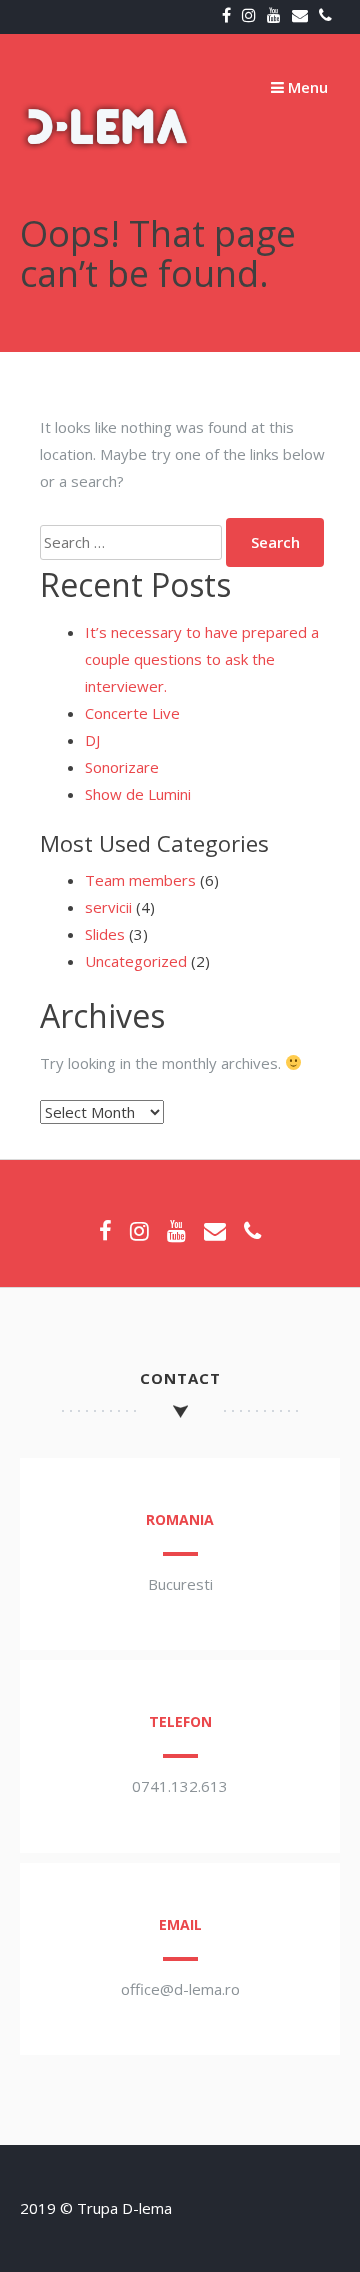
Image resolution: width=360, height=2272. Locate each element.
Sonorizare (122, 767)
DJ (92, 740)
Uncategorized (136, 961)
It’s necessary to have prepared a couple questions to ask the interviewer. (202, 659)
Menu (306, 87)
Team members (140, 880)
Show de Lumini (138, 794)
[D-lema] (107, 182)
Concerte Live (132, 713)
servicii (108, 907)
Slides (105, 934)
